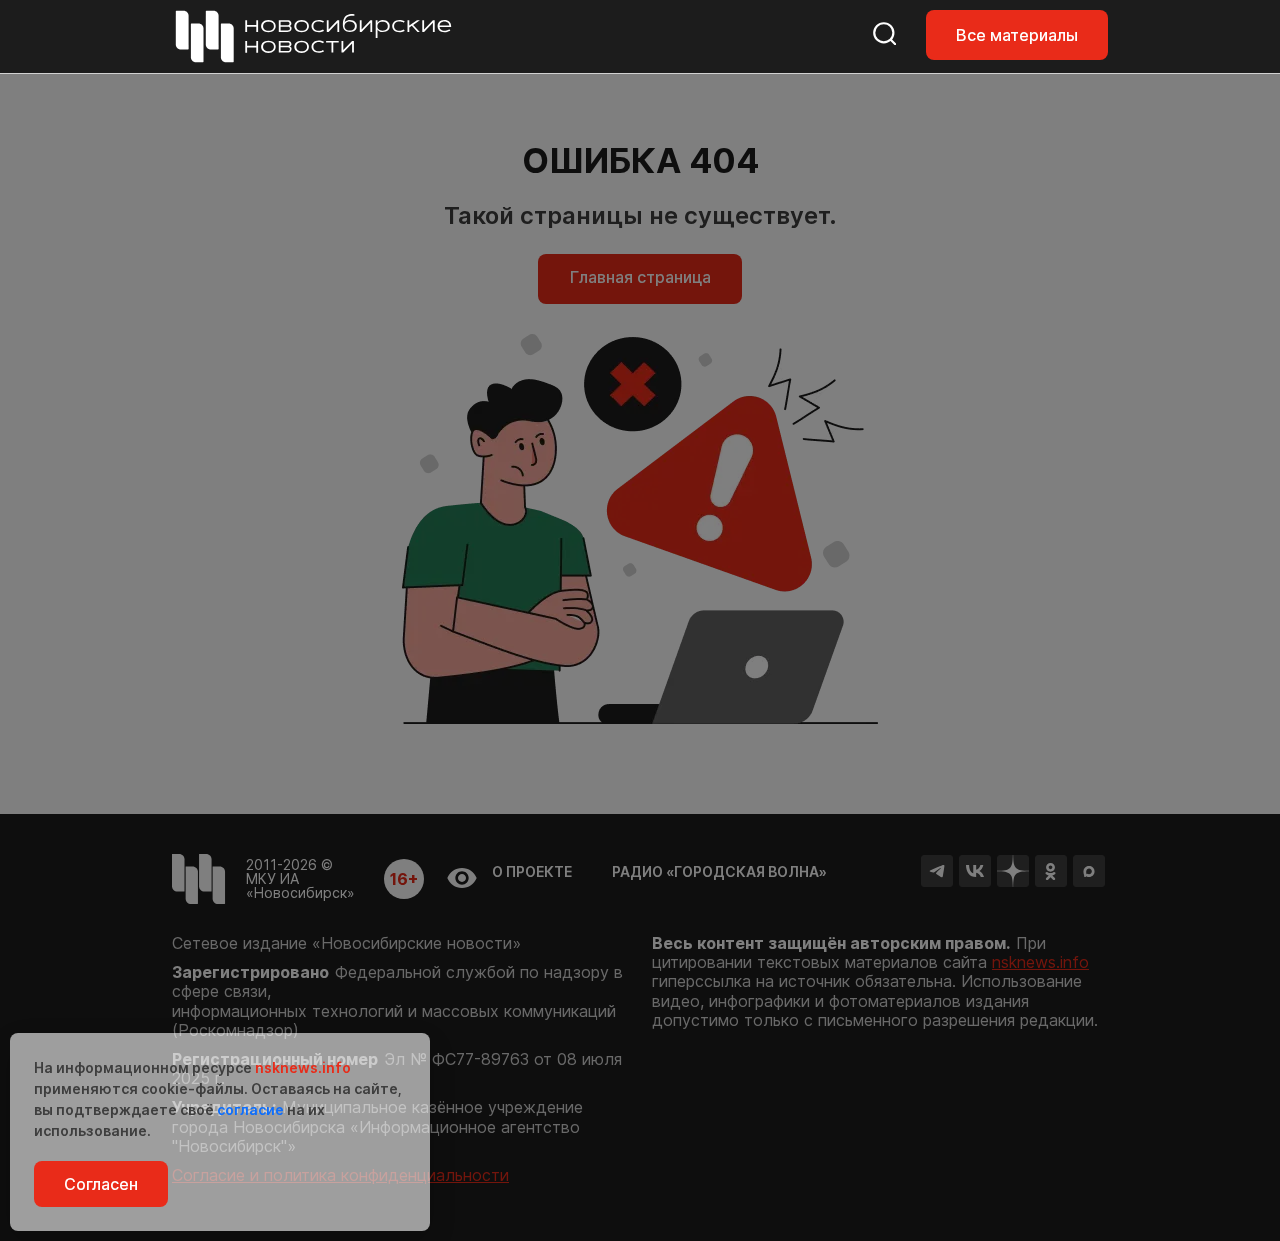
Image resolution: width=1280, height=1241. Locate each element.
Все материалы (1017, 35)
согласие (250, 1109)
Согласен (101, 1184)
